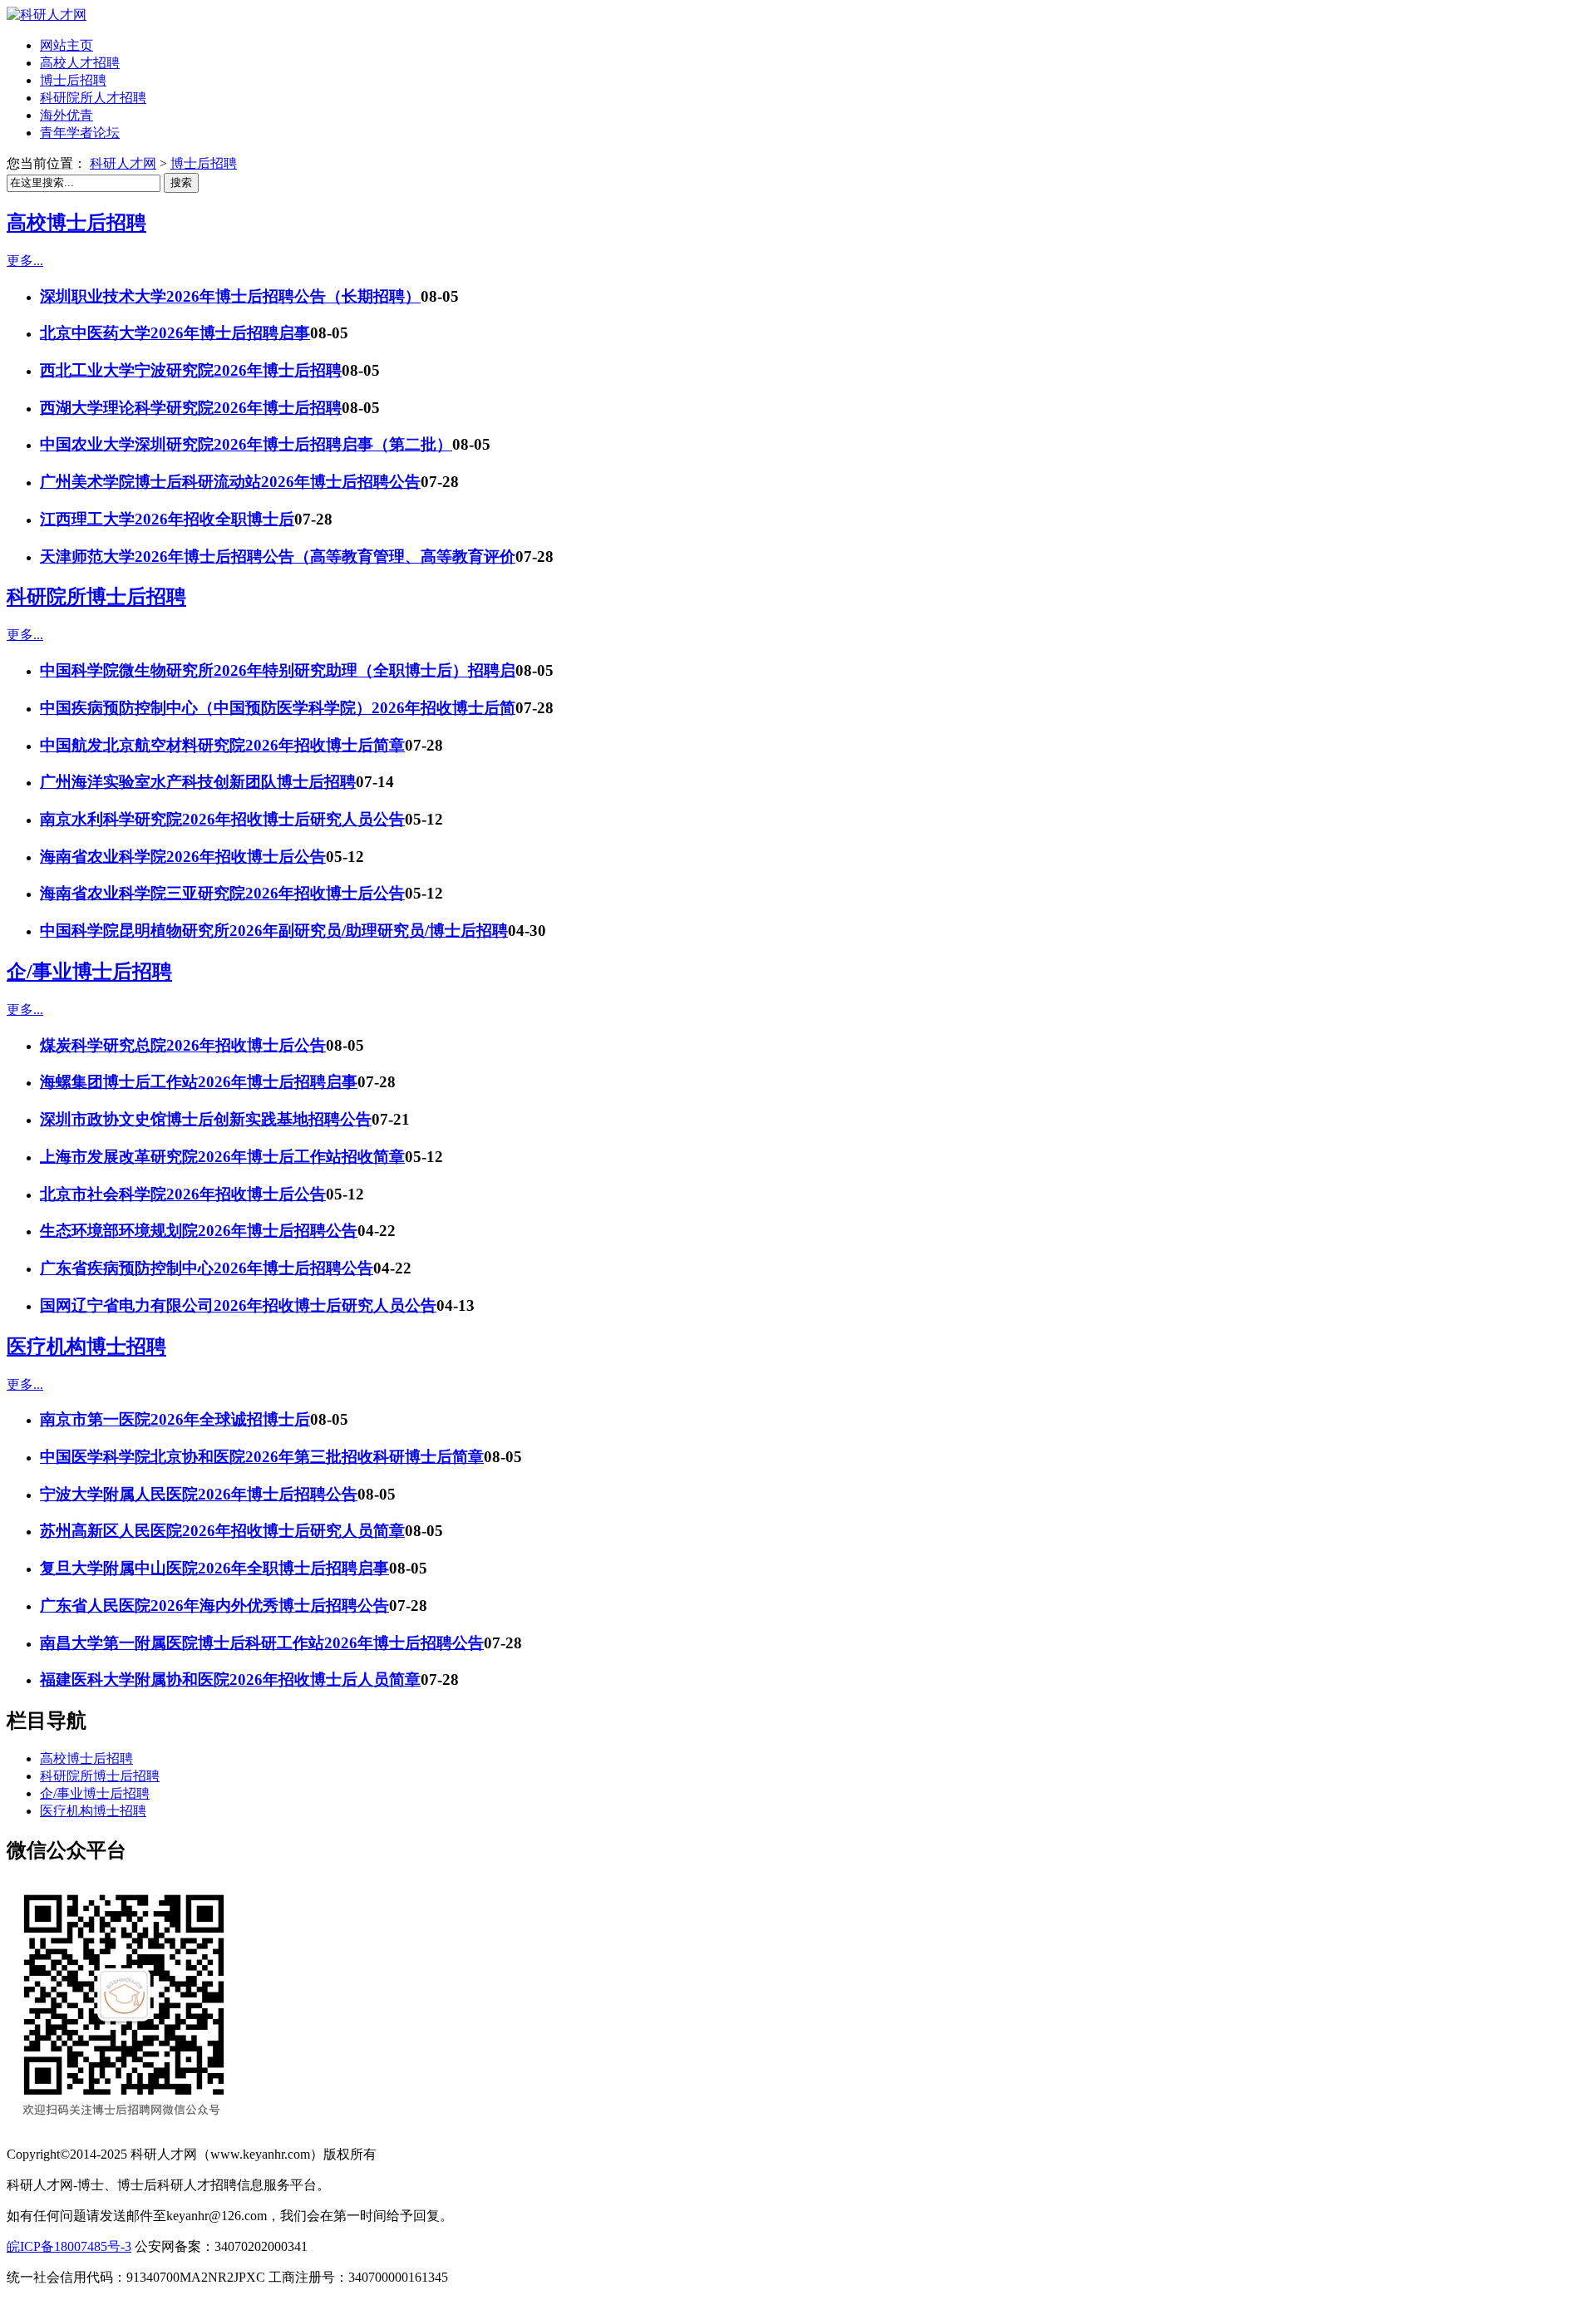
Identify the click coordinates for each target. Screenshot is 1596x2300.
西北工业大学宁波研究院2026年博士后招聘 (191, 370)
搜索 (181, 182)
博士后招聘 (204, 163)
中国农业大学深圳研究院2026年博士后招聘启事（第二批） (246, 444)
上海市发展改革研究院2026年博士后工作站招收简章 (222, 1157)
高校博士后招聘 (76, 223)
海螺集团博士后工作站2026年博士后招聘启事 (199, 1082)
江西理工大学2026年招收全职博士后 (167, 519)
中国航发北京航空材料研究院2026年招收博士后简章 (222, 745)
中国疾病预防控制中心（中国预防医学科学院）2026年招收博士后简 (278, 708)
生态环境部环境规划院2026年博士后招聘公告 (199, 1231)
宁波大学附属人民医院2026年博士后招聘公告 (199, 1494)
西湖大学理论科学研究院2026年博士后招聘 (191, 408)
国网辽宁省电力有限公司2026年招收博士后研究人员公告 (238, 1305)
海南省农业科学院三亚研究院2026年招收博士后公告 (222, 893)
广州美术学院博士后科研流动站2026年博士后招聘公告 (230, 482)
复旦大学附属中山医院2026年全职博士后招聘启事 (214, 1568)
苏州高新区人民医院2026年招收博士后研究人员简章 (222, 1531)
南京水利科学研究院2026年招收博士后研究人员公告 (222, 819)
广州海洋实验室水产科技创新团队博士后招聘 (198, 782)
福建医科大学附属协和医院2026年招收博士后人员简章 (230, 1679)
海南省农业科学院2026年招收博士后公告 (183, 857)
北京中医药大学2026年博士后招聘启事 (175, 333)
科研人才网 (123, 163)
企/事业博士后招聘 (89, 972)
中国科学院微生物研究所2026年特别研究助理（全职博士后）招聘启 (278, 670)
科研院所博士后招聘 (96, 597)
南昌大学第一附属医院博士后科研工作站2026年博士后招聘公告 (262, 1643)
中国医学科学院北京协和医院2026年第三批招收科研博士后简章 (262, 1457)
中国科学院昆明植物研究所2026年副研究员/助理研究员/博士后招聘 (274, 931)
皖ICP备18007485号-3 (69, 2246)
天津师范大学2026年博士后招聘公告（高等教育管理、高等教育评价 (278, 557)
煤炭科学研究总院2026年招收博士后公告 (183, 1045)
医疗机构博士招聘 (86, 1347)
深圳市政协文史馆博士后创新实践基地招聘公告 (206, 1119)
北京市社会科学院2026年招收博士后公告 (183, 1194)
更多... (25, 261)
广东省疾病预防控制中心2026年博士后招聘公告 (207, 1268)
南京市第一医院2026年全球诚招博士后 (175, 1419)
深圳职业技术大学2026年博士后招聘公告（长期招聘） (230, 296)
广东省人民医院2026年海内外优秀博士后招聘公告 (214, 1606)
